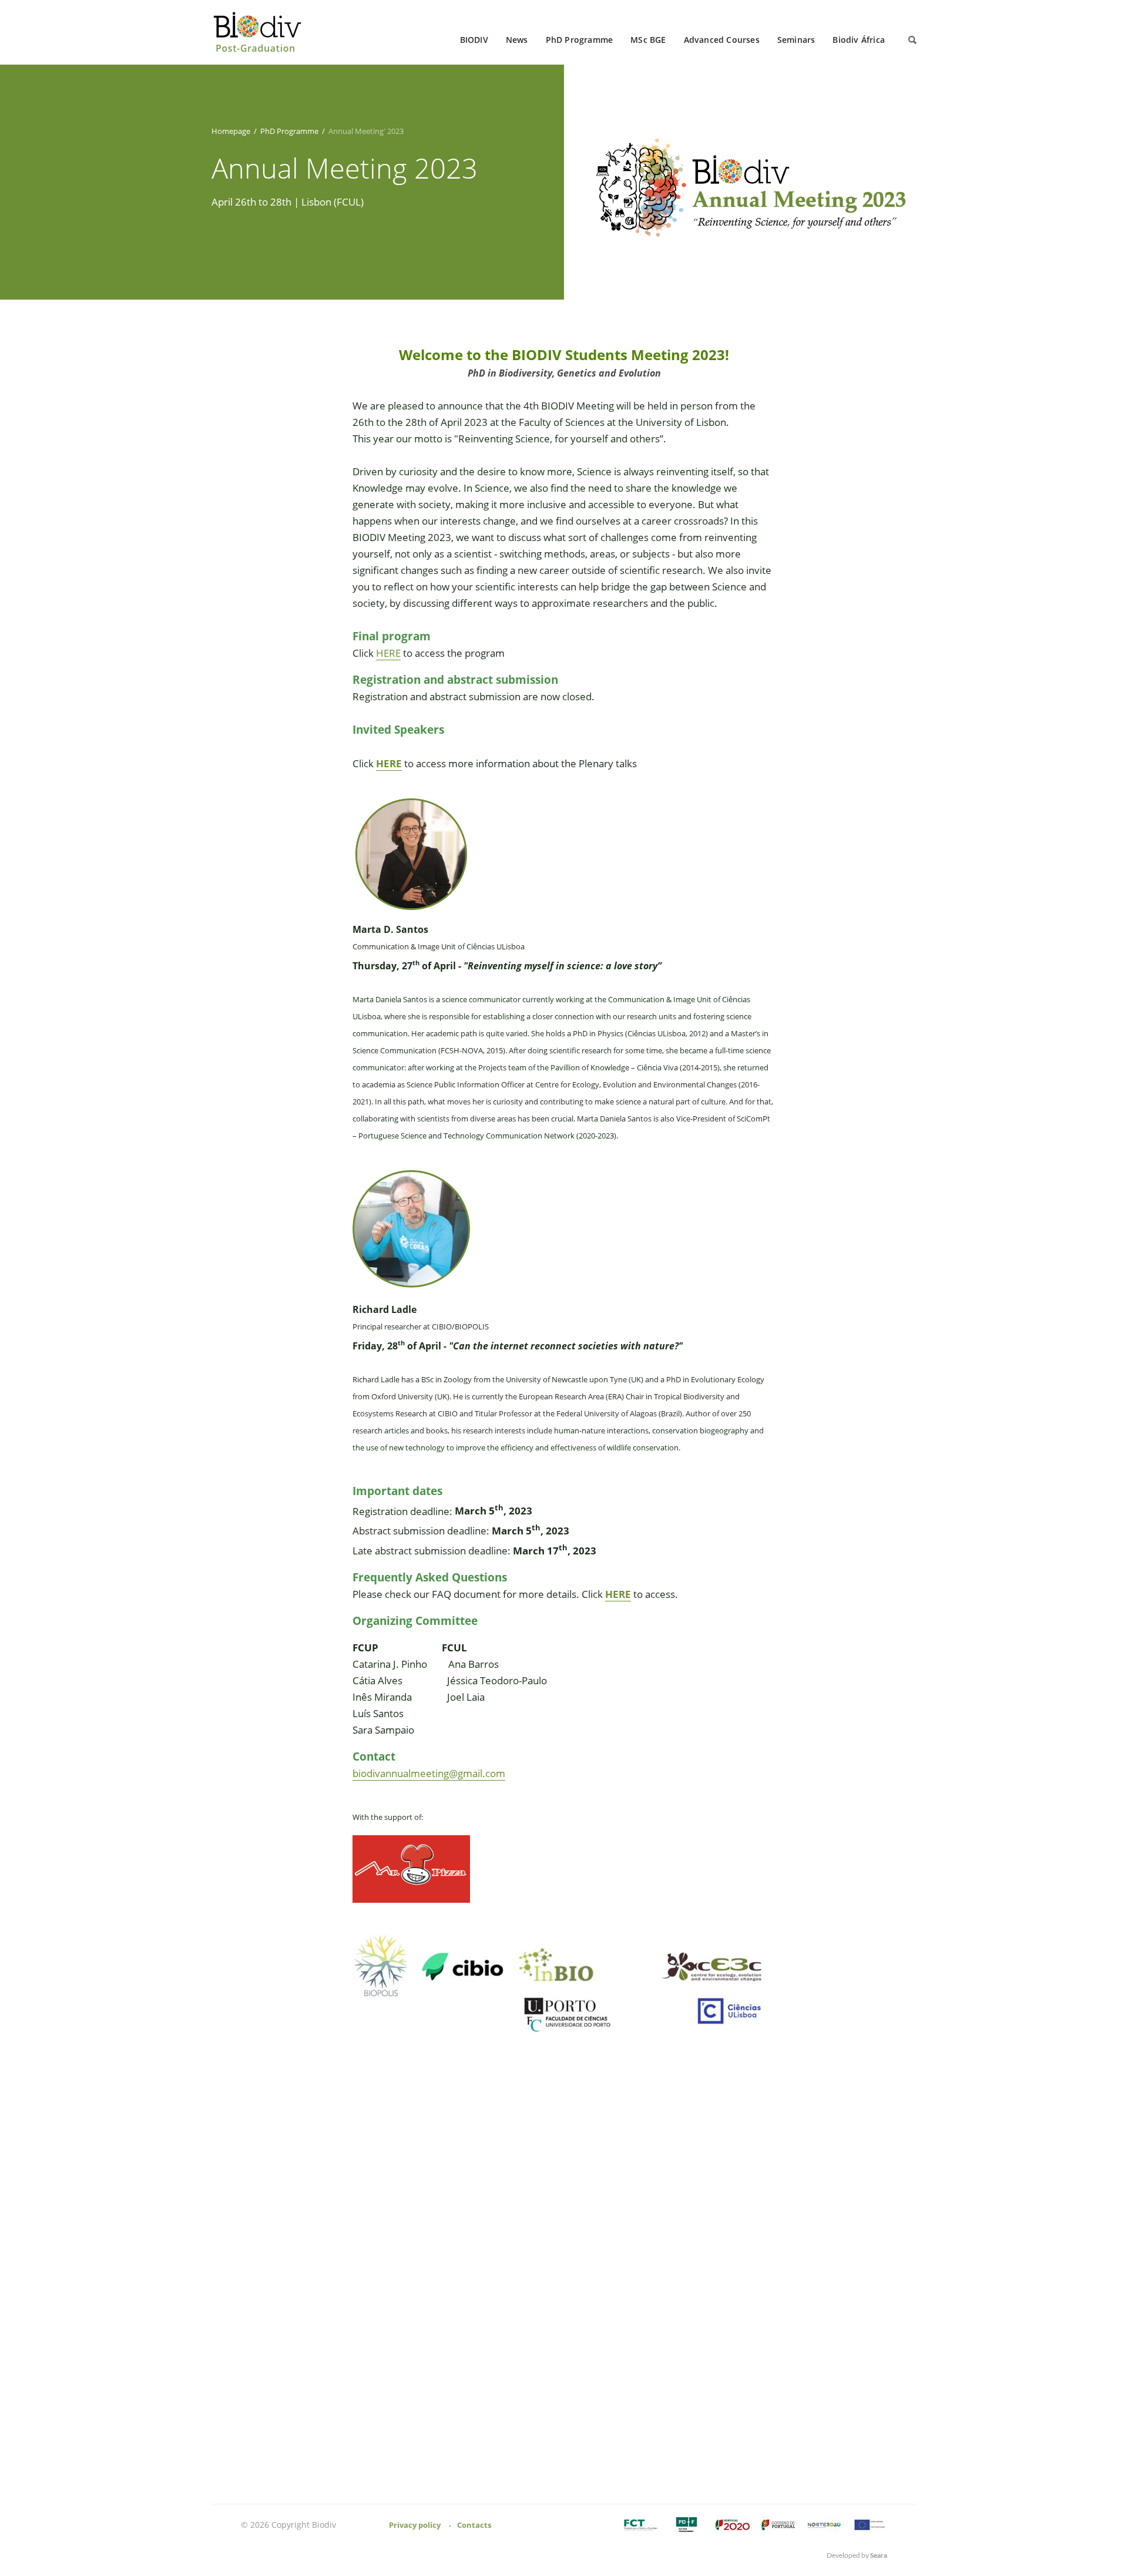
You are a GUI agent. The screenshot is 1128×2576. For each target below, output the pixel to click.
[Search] (912, 40)
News (517, 40)
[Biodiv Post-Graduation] (261, 33)
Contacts (474, 2525)
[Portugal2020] (733, 2525)
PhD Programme (580, 40)
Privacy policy (415, 2525)
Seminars (796, 40)
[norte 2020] (824, 2525)
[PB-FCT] (687, 2525)
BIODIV (474, 40)
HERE (388, 653)
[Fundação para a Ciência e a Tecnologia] (641, 2525)
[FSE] (870, 2525)
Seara (879, 2555)
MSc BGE (648, 40)
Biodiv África (859, 40)
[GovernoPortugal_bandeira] (778, 2525)
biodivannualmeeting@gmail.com (429, 1773)
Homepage (231, 131)
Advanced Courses (722, 40)
